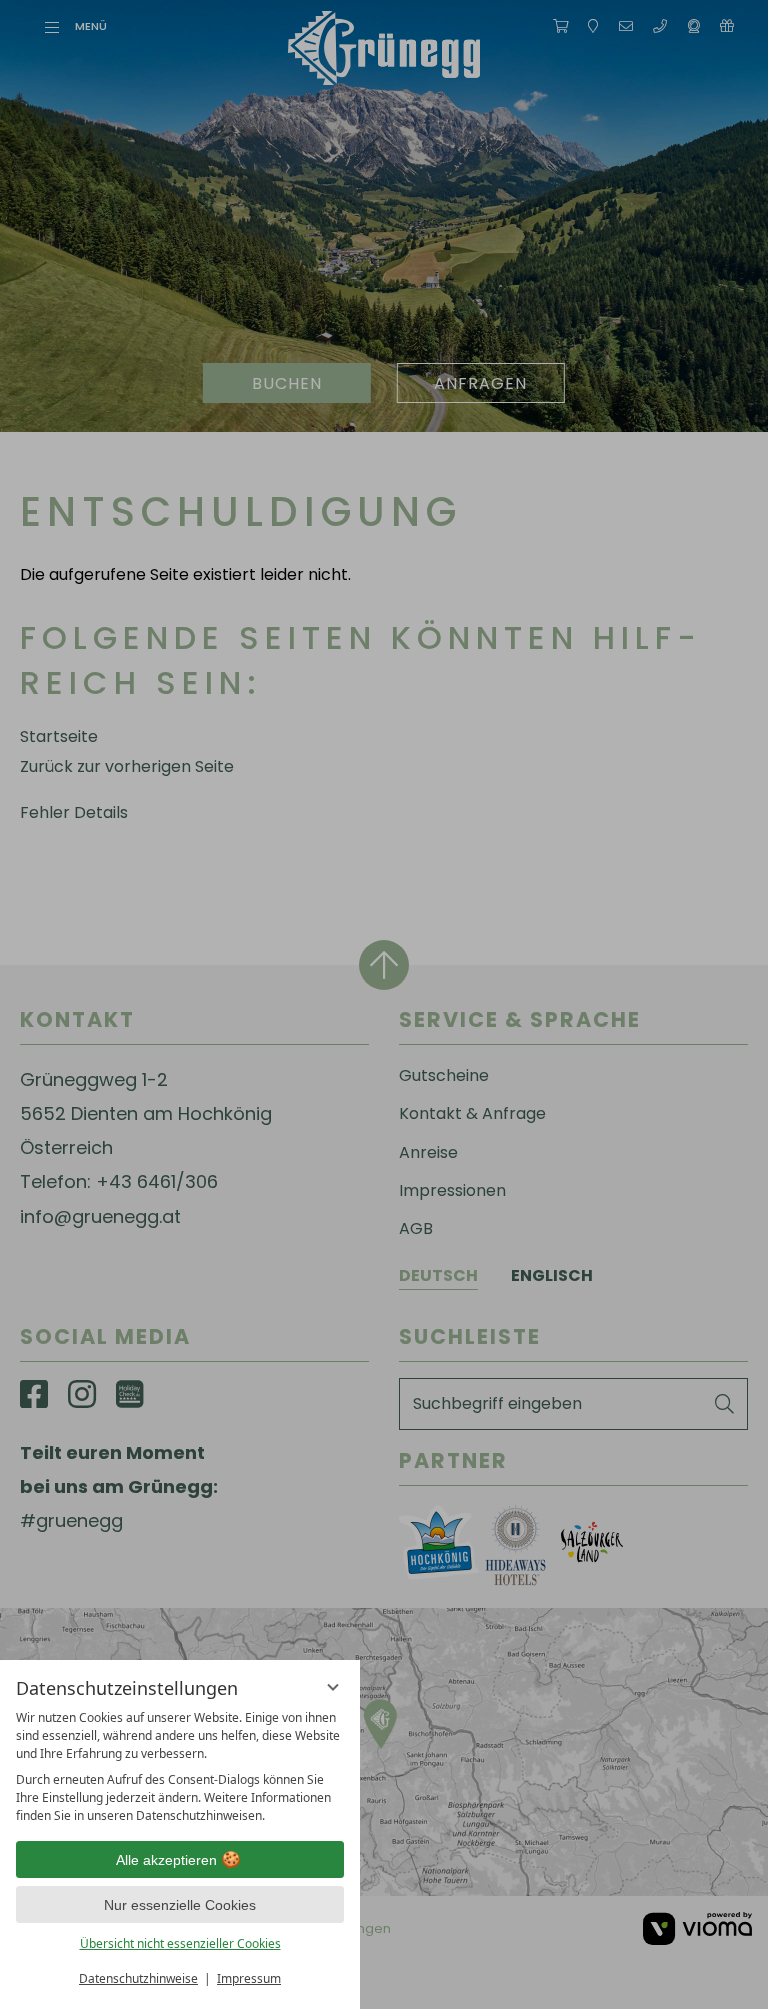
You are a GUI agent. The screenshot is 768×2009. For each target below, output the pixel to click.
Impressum (249, 1978)
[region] (180, 1767)
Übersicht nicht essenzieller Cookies (180, 1943)
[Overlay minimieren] (333, 1687)
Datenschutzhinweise (138, 1978)
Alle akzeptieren (166, 1860)
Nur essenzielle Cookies (180, 1905)
